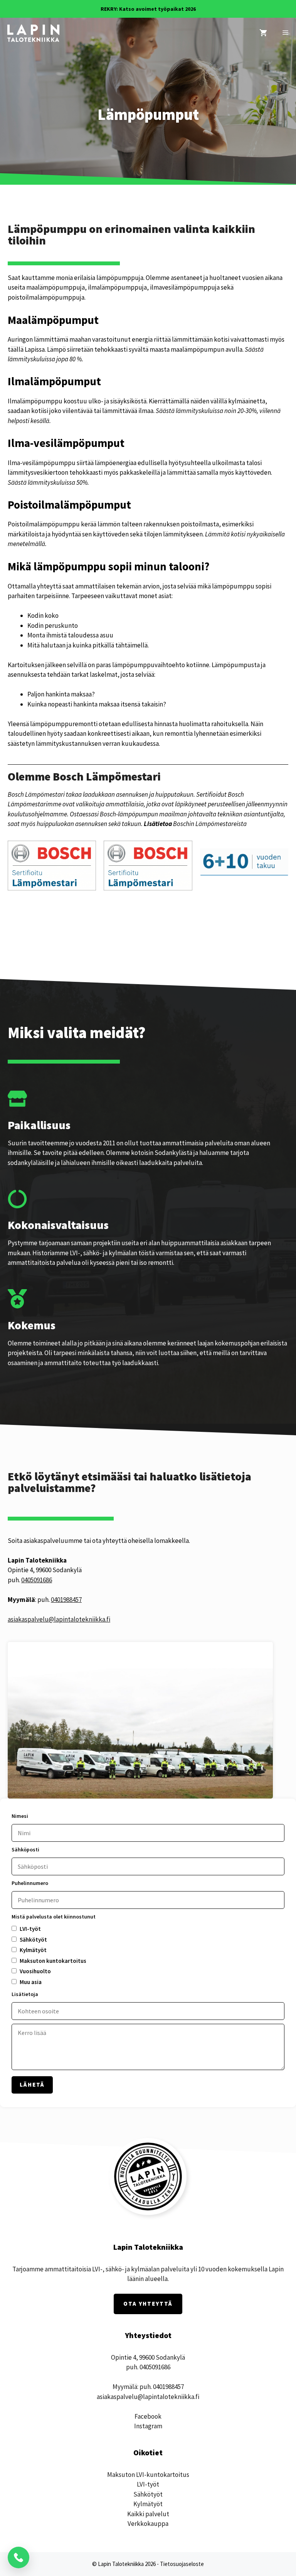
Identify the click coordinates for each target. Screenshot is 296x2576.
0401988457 (66, 1600)
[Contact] (18, 2557)
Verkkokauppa (148, 2524)
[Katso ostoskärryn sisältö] (263, 33)
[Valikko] (285, 33)
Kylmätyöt (148, 2504)
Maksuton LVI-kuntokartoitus (148, 2475)
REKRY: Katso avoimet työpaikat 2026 (148, 9)
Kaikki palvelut (148, 2514)
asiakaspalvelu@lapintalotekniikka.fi (59, 1619)
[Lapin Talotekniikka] (33, 33)
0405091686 (37, 1580)
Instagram (148, 2426)
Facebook (148, 2416)
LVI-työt (148, 2484)
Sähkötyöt (148, 2494)
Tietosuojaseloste (182, 2564)
